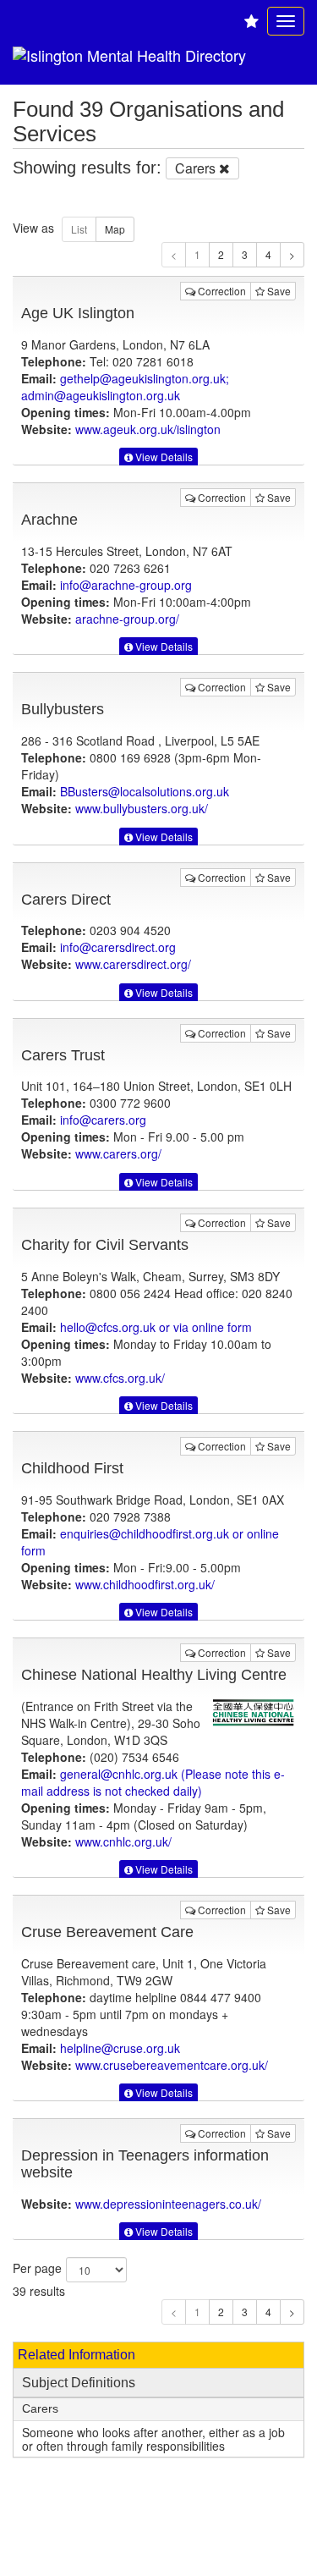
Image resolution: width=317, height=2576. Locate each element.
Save (278, 291)
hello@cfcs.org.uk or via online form (156, 1327)
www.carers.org (118, 1153)
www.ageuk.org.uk (148, 429)
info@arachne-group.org (126, 585)
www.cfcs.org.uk (120, 1378)
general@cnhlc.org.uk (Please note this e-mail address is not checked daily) (153, 1782)
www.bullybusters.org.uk (142, 808)
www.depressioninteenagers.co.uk (168, 2204)
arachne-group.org (127, 619)
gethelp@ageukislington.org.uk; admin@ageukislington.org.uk (125, 387)
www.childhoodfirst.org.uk (145, 1584)
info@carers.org (103, 1120)
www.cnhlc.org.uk (123, 1841)
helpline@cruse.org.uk (120, 2048)
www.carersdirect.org (133, 964)
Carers (40, 2409)
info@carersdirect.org (118, 947)
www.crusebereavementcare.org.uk (172, 2065)
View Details (163, 457)
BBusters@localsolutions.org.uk (145, 791)
